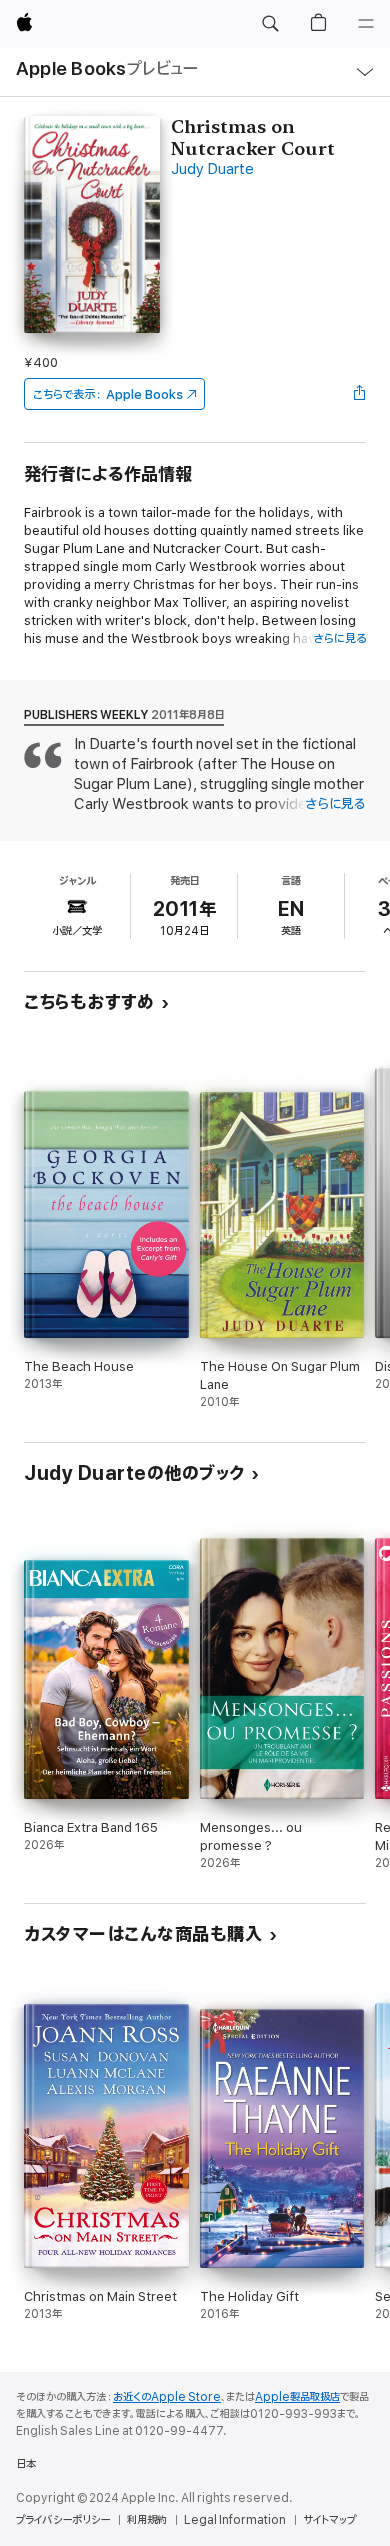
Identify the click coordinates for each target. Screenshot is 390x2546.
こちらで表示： (108, 394)
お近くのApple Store (167, 2397)
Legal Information (235, 2520)
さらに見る (339, 638)
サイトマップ (329, 2520)
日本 (26, 2464)
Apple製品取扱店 (297, 2397)
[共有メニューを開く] (360, 394)
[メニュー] (366, 24)
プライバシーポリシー (63, 2520)
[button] (270, 24)
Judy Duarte (212, 169)
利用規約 (147, 2520)
